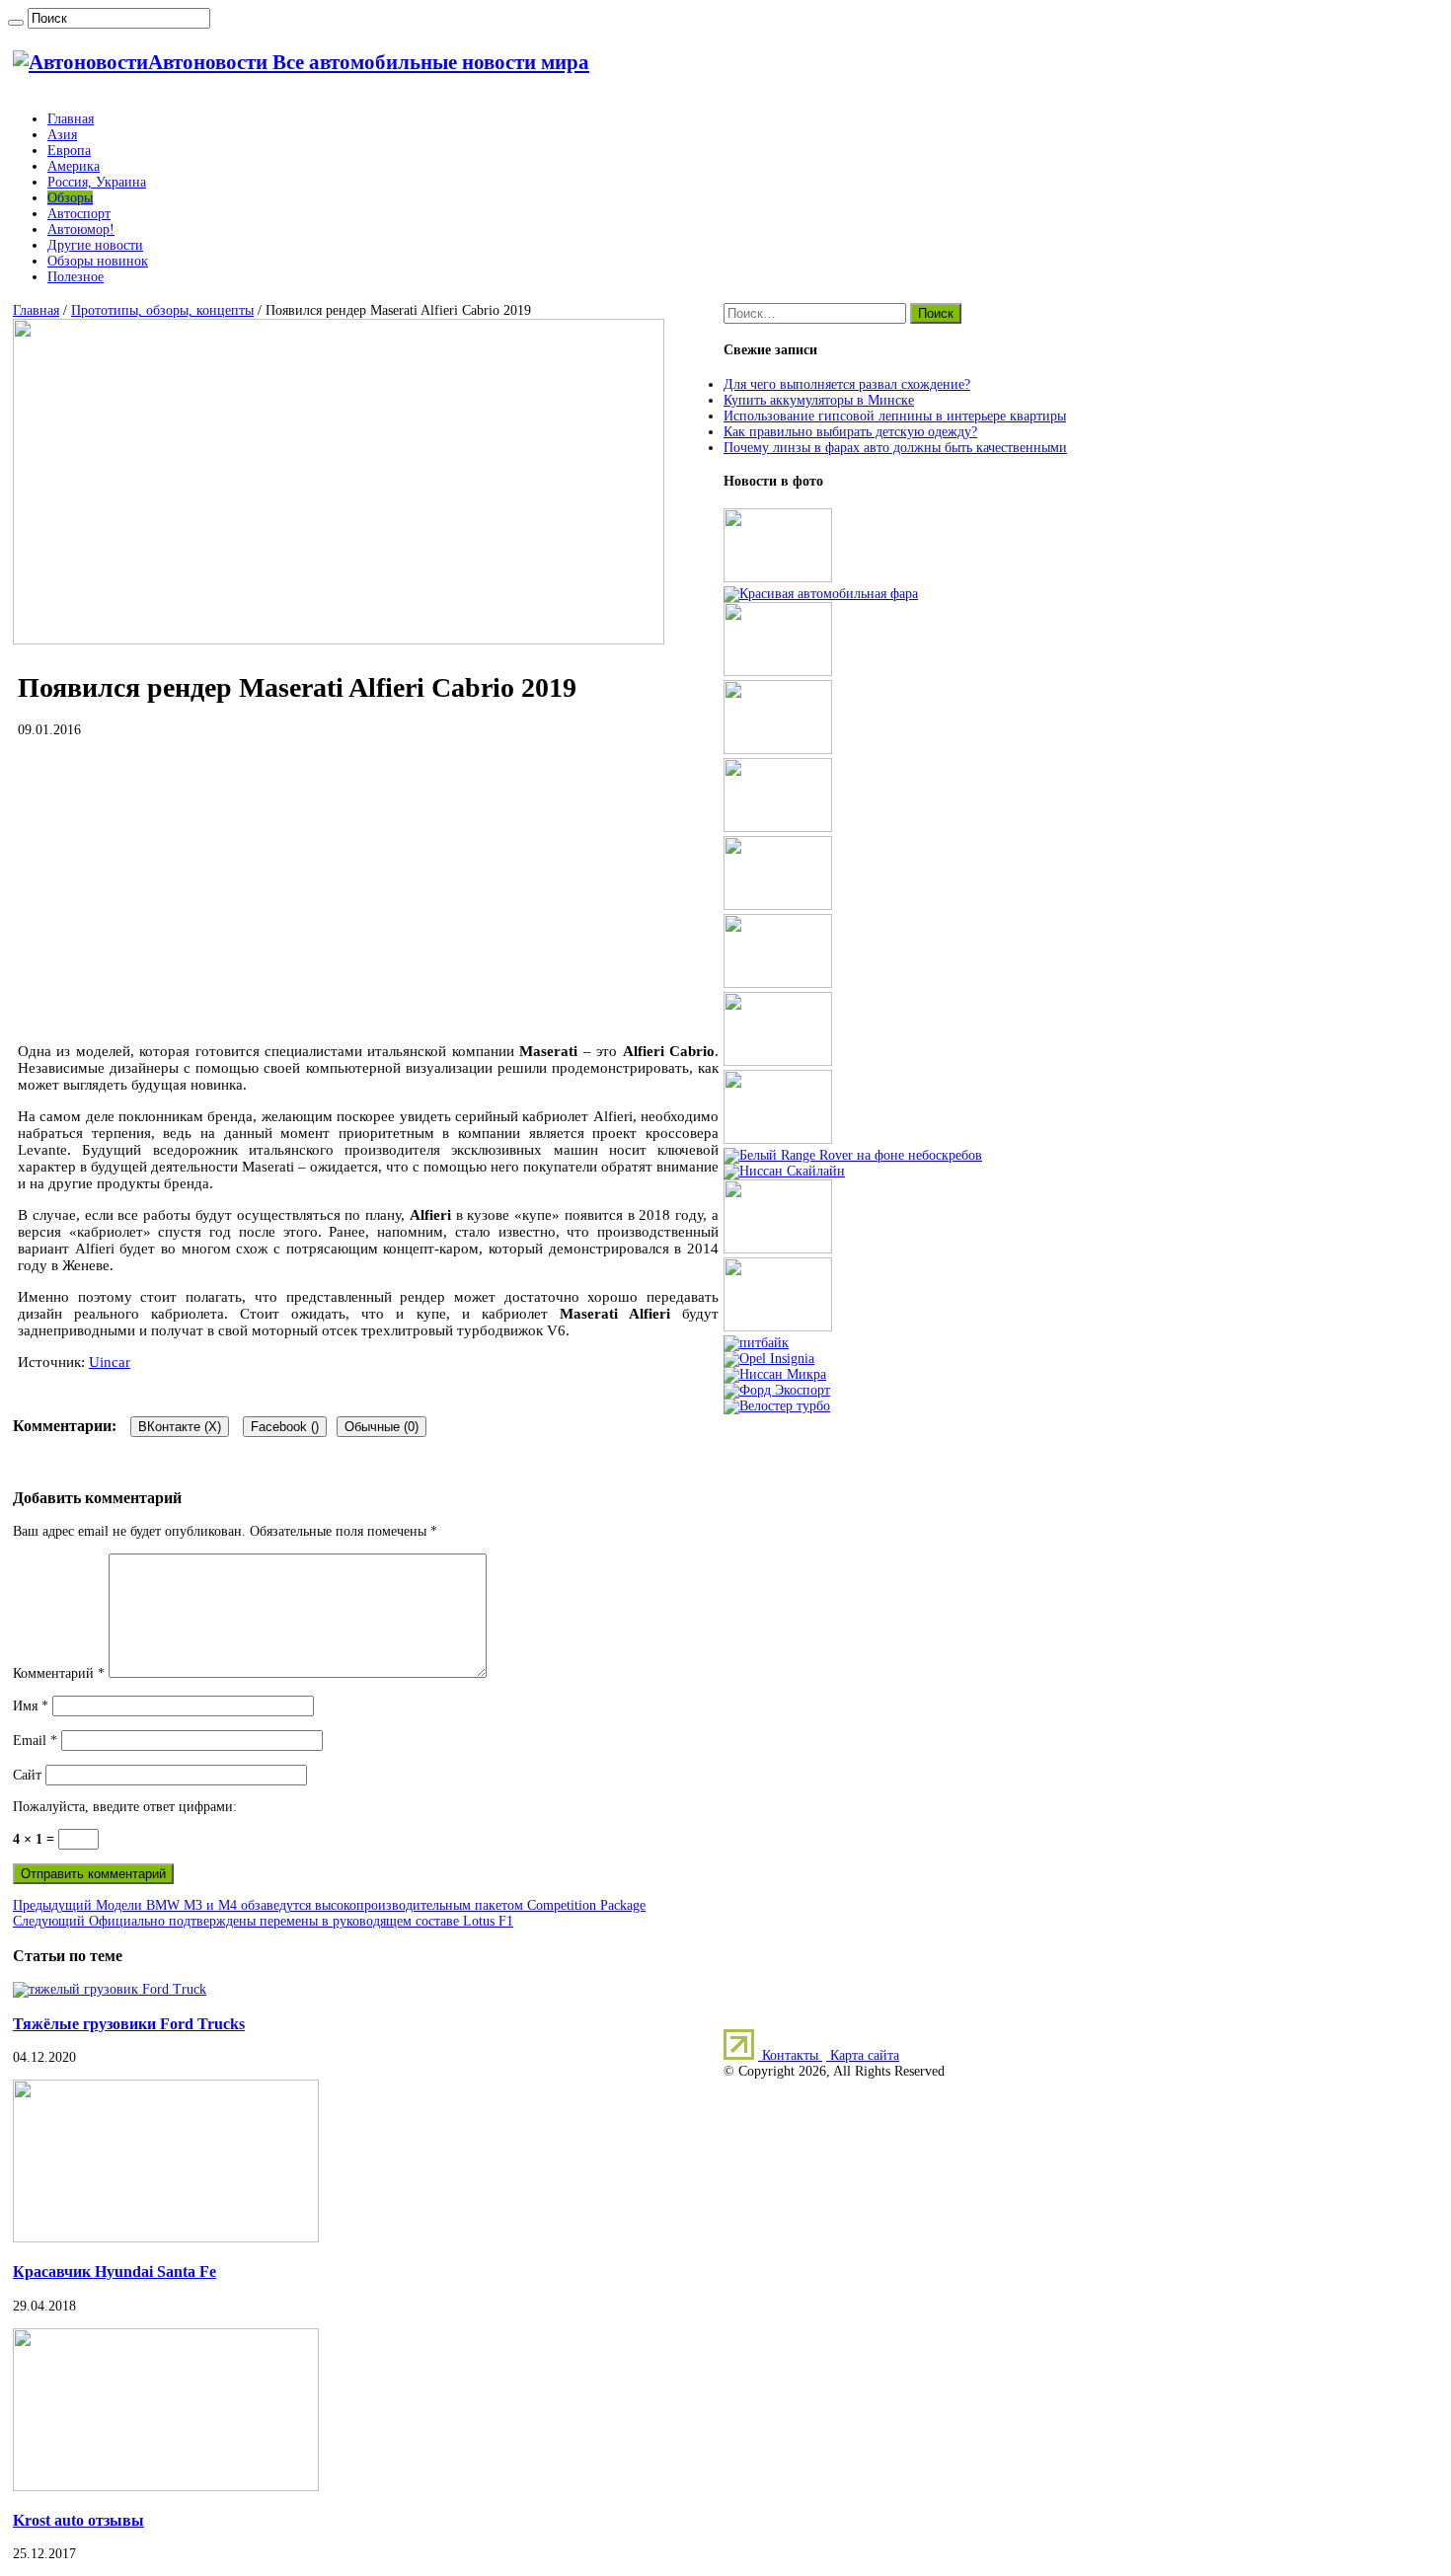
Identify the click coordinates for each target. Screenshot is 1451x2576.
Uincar (110, 1362)
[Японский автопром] (784, 1171)
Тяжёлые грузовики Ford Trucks (129, 2024)
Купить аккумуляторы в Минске (819, 400)
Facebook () (285, 1427)
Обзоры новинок (98, 261)
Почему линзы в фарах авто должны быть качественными (895, 448)
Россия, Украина (97, 182)
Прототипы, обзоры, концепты (162, 310)
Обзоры (70, 198)
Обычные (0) (382, 1427)
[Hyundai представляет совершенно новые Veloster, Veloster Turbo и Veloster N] (777, 1406)
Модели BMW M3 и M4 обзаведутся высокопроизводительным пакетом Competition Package (329, 1905)
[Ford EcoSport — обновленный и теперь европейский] (777, 1390)
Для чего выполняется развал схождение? (847, 384)
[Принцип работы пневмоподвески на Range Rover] (853, 1155)
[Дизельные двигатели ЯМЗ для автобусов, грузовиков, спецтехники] (778, 750)
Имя (31, 1706)
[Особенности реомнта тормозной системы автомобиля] (778, 984)
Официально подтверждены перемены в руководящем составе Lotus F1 (263, 1921)
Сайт (27, 1775)
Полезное (76, 277)
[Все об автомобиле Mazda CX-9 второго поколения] (778, 828)
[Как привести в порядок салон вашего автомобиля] (778, 672)
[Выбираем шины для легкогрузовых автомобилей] (778, 906)
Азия (62, 135)
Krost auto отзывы (78, 2520)
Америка (74, 166)
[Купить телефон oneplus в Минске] (778, 1249)
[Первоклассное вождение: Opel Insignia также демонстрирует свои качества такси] (769, 1359)
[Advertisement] (368, 890)
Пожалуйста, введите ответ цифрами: (125, 1807)
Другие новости (95, 245)
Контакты (790, 2055)
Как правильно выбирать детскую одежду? (850, 432)
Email (35, 1741)
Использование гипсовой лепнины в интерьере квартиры (895, 416)
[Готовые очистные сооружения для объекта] (778, 1061)
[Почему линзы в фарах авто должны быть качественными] (821, 594)
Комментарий (59, 1673)
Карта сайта (863, 2055)
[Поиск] (16, 23)
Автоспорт (79, 214)
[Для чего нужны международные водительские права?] (778, 1139)
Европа (69, 151)
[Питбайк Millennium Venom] (756, 1343)
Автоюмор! (81, 229)
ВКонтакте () (180, 1427)
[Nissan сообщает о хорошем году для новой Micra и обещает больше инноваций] (775, 1374)
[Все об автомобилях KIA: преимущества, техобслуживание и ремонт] (778, 1327)
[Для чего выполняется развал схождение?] (778, 578)
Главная (71, 119)
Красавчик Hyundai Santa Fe (115, 2272)
